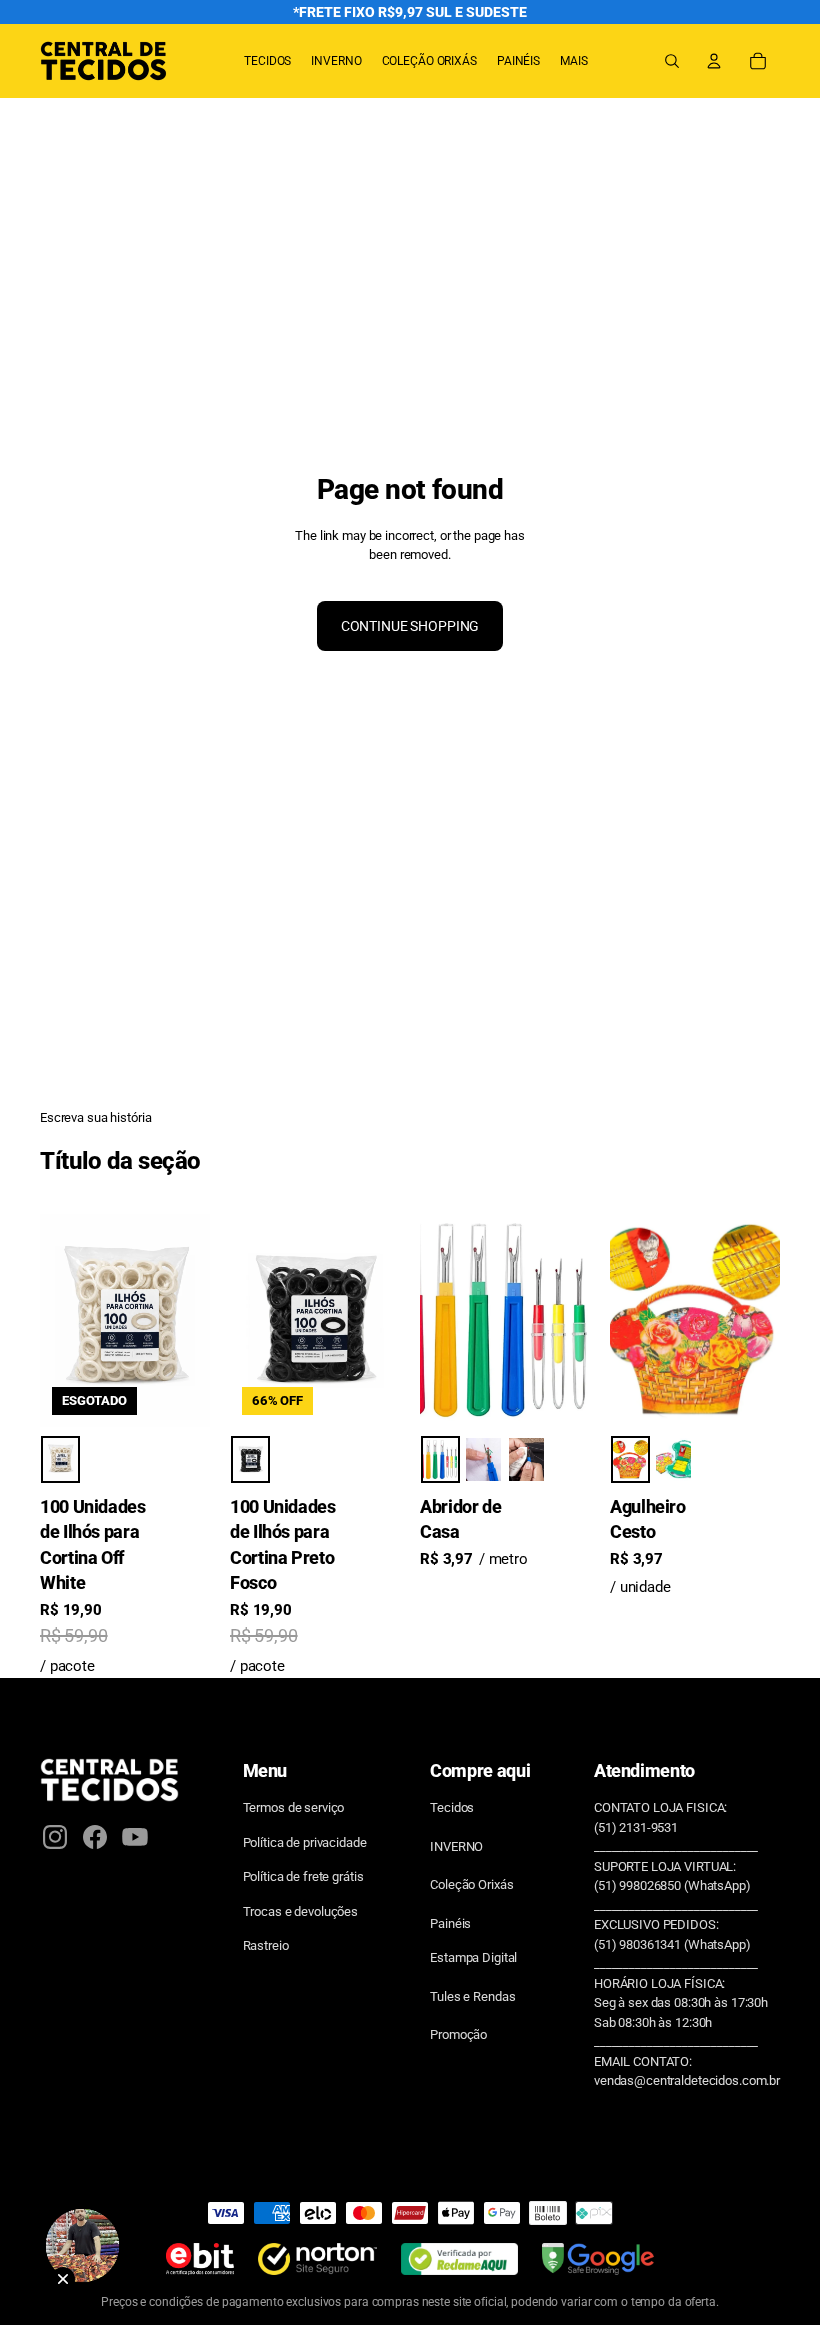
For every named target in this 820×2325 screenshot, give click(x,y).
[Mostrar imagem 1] (60, 1459)
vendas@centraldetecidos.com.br (687, 2080)
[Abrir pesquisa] (672, 61)
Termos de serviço (294, 1807)
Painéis (450, 1923)
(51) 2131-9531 (636, 1827)
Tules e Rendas (472, 1996)
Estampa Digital (473, 1957)
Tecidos (452, 1807)
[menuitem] (574, 61)
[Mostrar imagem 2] (483, 1459)
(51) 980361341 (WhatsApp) (672, 1944)
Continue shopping (410, 626)
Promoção (458, 2034)
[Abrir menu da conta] (714, 61)
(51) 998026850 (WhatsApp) (672, 1885)
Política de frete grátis (303, 1876)
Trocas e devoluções (301, 1911)
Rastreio (266, 1945)
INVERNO (456, 1846)
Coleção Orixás (471, 1884)
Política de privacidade (305, 1842)
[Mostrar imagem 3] (526, 1459)
